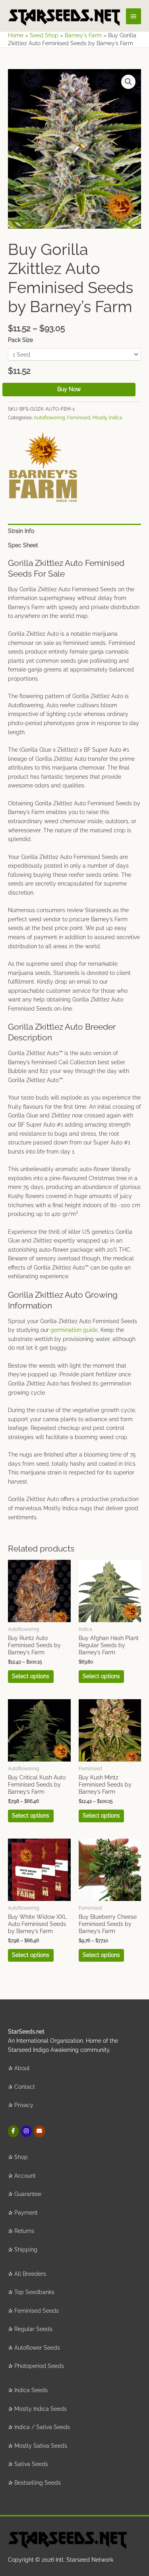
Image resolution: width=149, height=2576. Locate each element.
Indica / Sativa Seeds (42, 2427)
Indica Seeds (31, 2390)
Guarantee (28, 2194)
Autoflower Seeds (37, 2348)
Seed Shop (44, 35)
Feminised (79, 418)
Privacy (24, 2105)
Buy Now (69, 389)
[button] (128, 82)
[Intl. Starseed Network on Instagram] (26, 2131)
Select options (31, 1676)
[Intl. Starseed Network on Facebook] (13, 2131)
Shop (21, 2157)
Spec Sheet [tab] (23, 545)
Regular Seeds (33, 2329)
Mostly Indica (107, 418)
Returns (24, 2231)
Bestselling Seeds (38, 2483)
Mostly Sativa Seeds (41, 2446)
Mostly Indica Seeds (41, 2409)
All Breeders (30, 2274)
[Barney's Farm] (43, 467)
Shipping (26, 2250)
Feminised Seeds (37, 2311)
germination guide (74, 1330)
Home (16, 35)
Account (25, 2176)
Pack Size (20, 340)
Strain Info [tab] (21, 531)
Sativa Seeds (31, 2464)
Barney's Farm (83, 35)
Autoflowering (49, 418)
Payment (26, 2213)
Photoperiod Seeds (39, 2366)
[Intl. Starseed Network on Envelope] (39, 2131)
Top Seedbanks (34, 2292)
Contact (25, 2087)
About (22, 2068)
